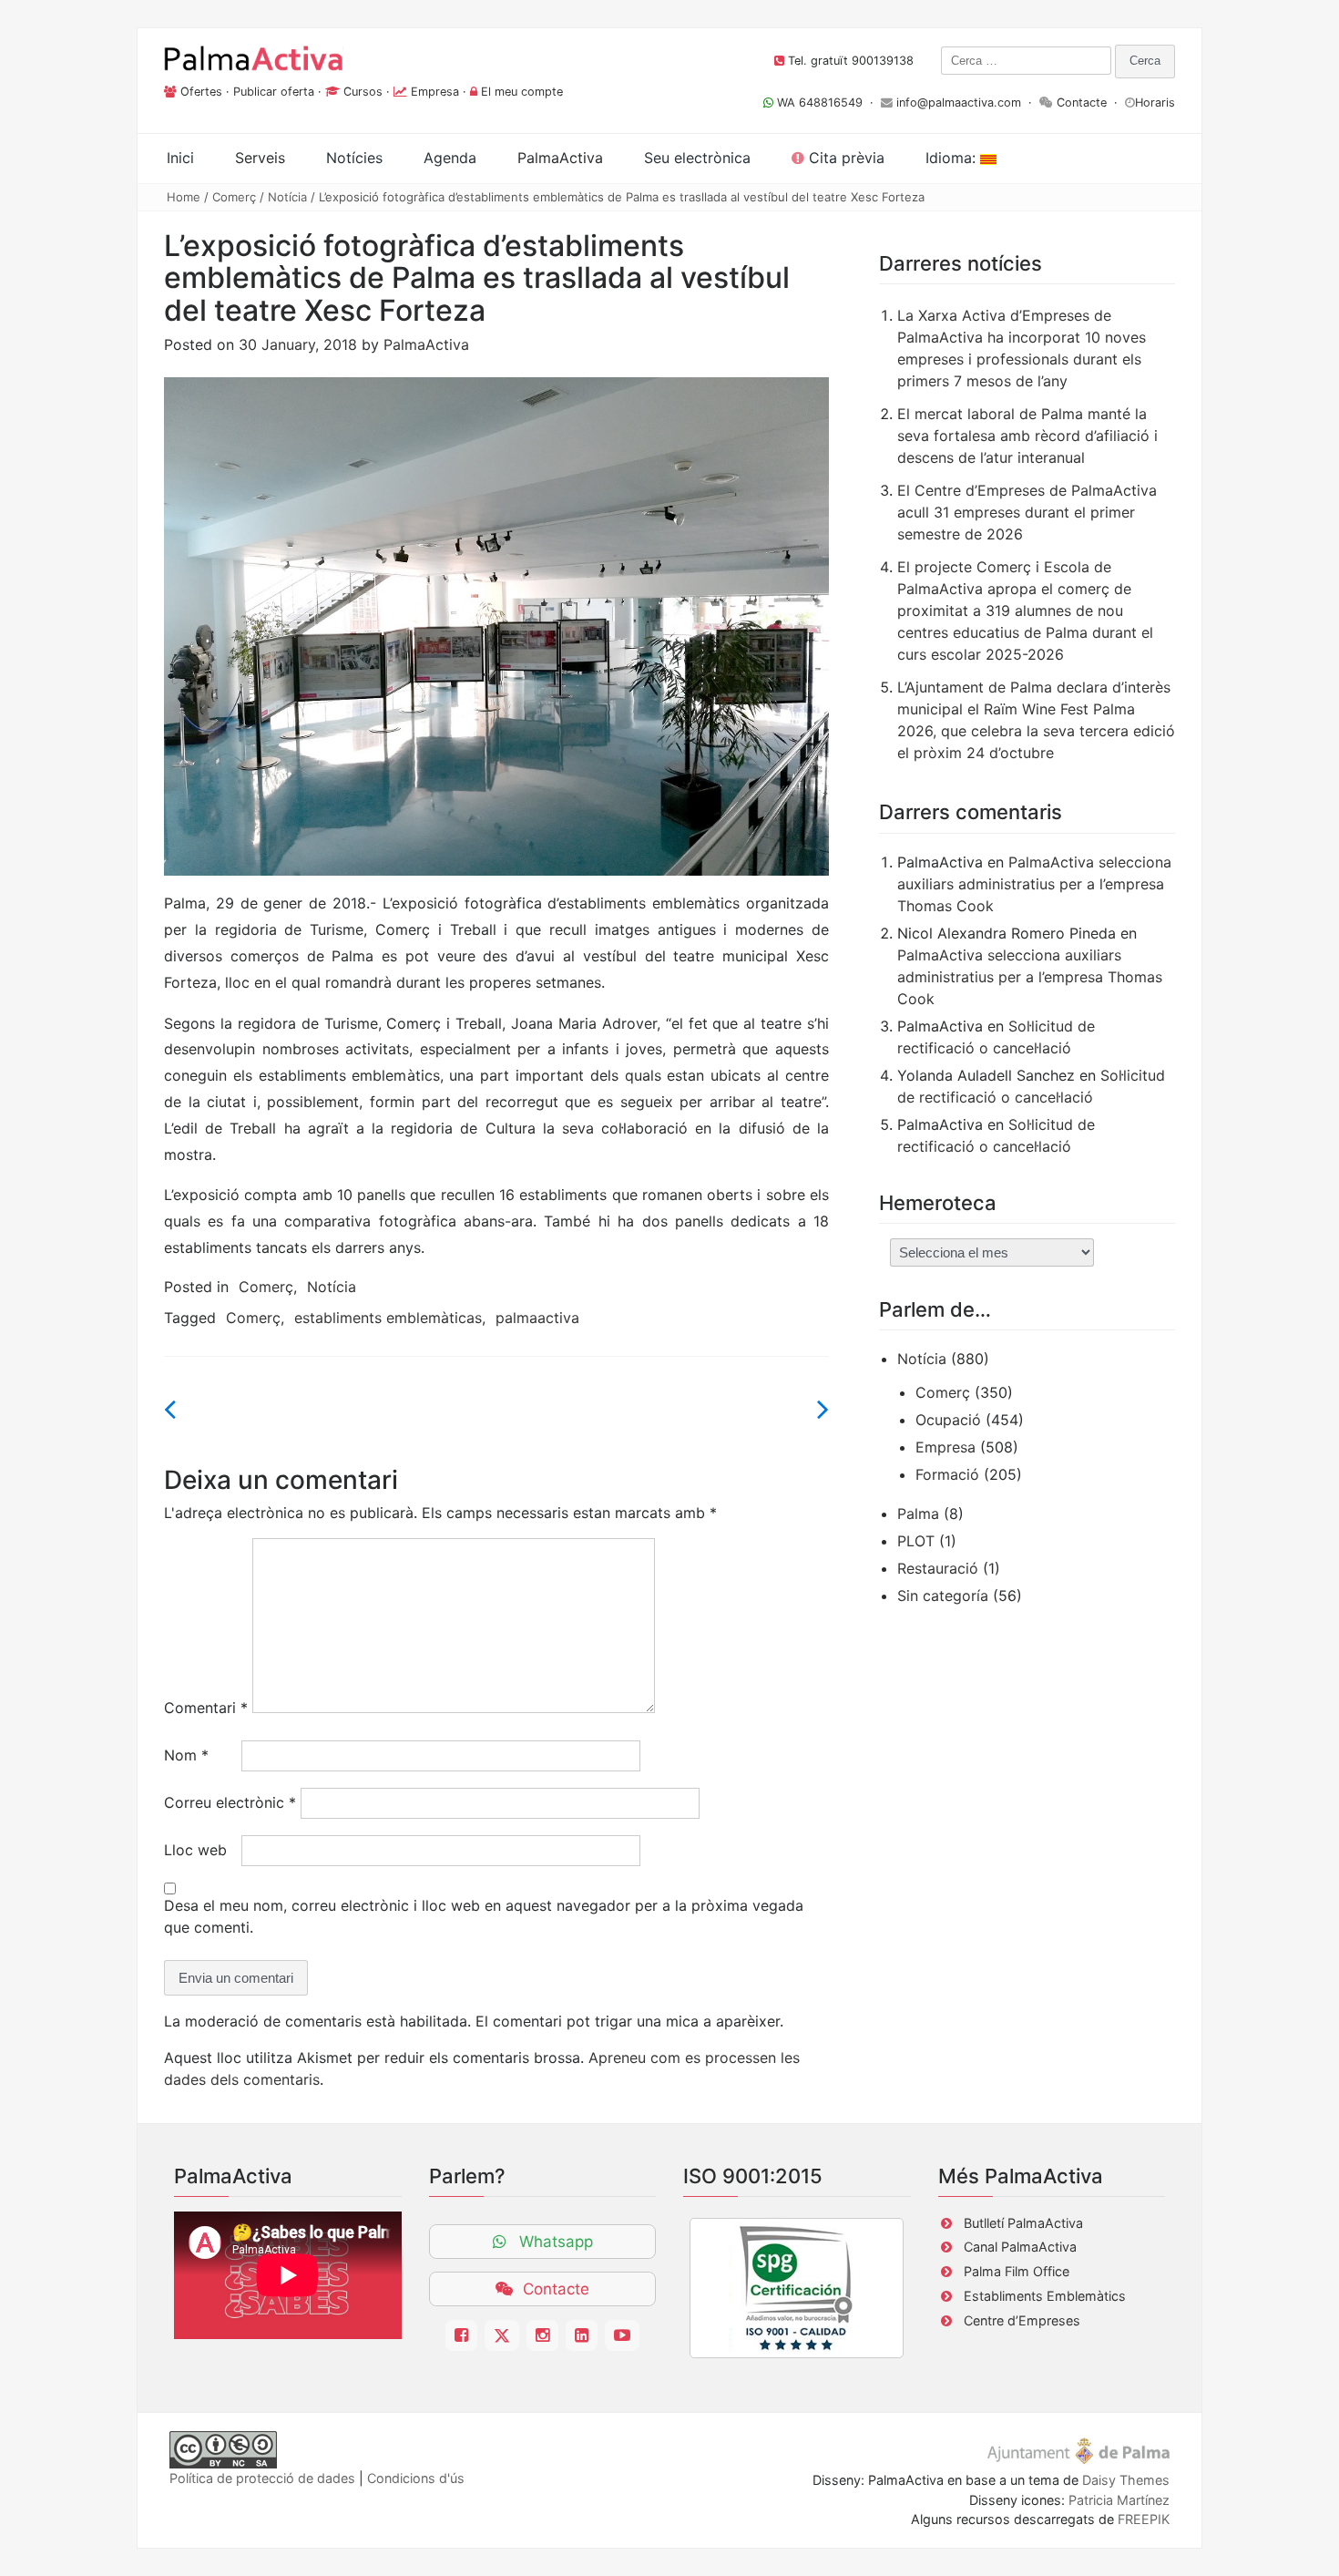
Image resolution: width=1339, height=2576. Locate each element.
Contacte (1082, 103)
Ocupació (948, 1420)
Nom (186, 1755)
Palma (918, 1514)
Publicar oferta (274, 92)
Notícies (354, 158)
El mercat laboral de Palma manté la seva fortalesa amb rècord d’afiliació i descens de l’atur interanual (1027, 436)
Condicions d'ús (416, 2478)
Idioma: (953, 158)
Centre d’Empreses (1022, 2320)
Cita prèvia (844, 158)
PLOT (916, 1541)
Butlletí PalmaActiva (1023, 2223)
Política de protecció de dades (262, 2478)
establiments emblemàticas (388, 1318)
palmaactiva (537, 1318)
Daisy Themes (1126, 2480)
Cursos (363, 92)
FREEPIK (1144, 2519)
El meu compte (522, 92)
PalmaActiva (426, 344)
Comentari (206, 1708)
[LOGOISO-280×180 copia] (797, 2288)
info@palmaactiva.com (959, 103)
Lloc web (195, 1850)
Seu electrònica (697, 158)
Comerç (234, 197)
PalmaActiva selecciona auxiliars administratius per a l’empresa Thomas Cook (1034, 884)
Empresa (435, 92)
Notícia (287, 197)
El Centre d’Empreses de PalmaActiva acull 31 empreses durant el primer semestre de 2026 (1027, 512)
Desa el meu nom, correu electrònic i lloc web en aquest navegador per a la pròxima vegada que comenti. (484, 1916)
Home (184, 197)
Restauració (938, 1568)
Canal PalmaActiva (1020, 2247)
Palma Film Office (1017, 2271)
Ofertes (201, 92)
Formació (947, 1474)
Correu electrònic (230, 1802)
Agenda (450, 158)
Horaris (1155, 103)
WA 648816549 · (827, 103)
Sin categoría (943, 1596)
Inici (180, 158)
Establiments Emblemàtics (1045, 2296)
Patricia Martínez (1119, 2500)
